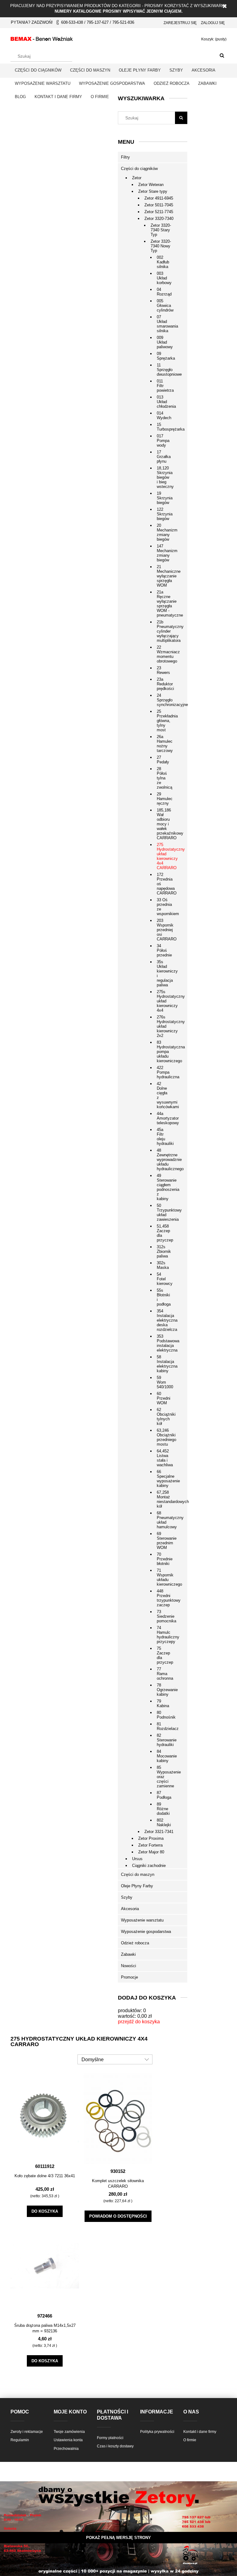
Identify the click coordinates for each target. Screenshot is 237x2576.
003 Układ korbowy (164, 278)
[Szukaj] (222, 56)
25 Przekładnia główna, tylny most (164, 721)
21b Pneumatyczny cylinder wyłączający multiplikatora (164, 631)
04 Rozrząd (164, 292)
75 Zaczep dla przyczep (164, 1655)
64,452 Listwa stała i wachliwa (164, 1458)
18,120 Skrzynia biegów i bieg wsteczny (164, 477)
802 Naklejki (164, 1823)
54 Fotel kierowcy (164, 1279)
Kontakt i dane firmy (200, 2432)
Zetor (137, 178)
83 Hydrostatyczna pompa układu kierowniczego (164, 1052)
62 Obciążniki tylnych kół (164, 1417)
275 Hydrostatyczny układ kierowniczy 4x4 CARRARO (164, 856)
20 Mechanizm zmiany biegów (164, 532)
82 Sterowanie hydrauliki (164, 1740)
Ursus (137, 1859)
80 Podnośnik (164, 1715)
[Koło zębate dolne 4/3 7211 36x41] (45, 2116)
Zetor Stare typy (153, 191)
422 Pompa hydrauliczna (164, 1072)
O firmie (190, 2440)
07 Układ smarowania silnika (164, 324)
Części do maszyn (138, 1874)
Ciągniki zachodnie (149, 1866)
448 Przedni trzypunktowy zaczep (164, 1598)
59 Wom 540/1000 (164, 1382)
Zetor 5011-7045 (159, 205)
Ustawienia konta (68, 2440)
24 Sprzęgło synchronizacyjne (164, 700)
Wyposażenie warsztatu (142, 1920)
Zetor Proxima (151, 1838)
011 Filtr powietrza (164, 386)
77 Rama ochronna (164, 1674)
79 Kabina (163, 1703)
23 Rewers (163, 670)
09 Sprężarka (164, 356)
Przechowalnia (66, 2449)
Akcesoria (130, 1909)
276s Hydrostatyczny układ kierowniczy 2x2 (164, 1026)
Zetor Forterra (150, 1845)
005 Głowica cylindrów (164, 305)
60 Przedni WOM (164, 1398)
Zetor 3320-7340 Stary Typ (161, 230)
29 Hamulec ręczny (164, 799)
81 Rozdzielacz (164, 1726)
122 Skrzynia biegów (164, 514)
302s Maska (163, 1265)
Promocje (129, 1977)
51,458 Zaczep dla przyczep (164, 1233)
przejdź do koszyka (139, 2022)
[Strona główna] (42, 38)
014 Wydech (164, 415)
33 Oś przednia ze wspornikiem (164, 907)
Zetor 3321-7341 (159, 1832)
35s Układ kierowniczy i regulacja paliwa (164, 973)
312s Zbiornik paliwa (164, 1251)
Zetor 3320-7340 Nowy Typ (161, 246)
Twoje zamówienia (69, 2432)
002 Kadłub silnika (163, 262)
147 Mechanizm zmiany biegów (164, 553)
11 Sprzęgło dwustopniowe (164, 370)
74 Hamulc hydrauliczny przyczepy (164, 1635)
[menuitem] (38, 70)
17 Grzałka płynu (164, 457)
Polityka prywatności (157, 2432)
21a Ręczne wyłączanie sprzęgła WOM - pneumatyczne (164, 604)
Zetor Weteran (151, 185)
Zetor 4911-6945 (159, 198)
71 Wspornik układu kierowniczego (164, 1577)
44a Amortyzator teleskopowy (164, 1118)
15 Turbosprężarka (164, 427)
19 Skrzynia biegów (164, 498)
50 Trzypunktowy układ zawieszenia (164, 1212)
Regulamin (20, 2440)
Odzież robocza (135, 1943)
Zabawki (128, 1954)
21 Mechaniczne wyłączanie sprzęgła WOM (164, 576)
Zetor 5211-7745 (159, 212)
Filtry (125, 157)
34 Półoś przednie (164, 950)
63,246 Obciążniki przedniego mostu (164, 1437)
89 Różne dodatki (163, 1809)
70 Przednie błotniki (164, 1559)
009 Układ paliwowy (164, 342)
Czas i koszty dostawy (115, 2446)
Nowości (129, 1966)
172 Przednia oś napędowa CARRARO (164, 884)
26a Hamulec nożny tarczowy (164, 744)
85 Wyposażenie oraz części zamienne (164, 1777)
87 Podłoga (164, 1795)
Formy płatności (110, 2438)
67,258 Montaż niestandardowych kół (164, 1499)
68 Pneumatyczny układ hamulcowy (164, 1520)
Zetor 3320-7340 (159, 219)
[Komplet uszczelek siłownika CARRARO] (118, 2118)
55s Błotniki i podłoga (164, 1297)
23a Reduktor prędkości (164, 684)
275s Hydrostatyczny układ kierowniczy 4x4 (164, 1001)
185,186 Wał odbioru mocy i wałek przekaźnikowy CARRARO (164, 824)
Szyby (127, 1897)
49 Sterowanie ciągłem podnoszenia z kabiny (164, 1187)
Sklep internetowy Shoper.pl (118, 2549)
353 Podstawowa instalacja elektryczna (164, 1343)
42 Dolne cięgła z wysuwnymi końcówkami (164, 1095)
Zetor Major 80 (151, 1852)
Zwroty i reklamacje (27, 2432)
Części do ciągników (139, 169)
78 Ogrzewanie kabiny (164, 1690)
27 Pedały (163, 760)
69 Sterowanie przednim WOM (164, 1541)
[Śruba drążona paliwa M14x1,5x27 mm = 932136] (45, 2265)
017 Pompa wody (163, 441)
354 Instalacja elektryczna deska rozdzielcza (164, 1320)
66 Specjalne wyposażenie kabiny (164, 1479)
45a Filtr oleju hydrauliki (164, 1137)
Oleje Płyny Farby (137, 1886)
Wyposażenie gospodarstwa (146, 1932)
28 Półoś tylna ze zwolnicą (164, 778)
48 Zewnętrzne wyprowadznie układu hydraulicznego (164, 1160)
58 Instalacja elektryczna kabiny (164, 1364)
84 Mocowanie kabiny (164, 1756)
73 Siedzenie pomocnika (164, 1616)
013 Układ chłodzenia (164, 402)
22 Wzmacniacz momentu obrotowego (164, 654)
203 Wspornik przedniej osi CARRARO (164, 930)
